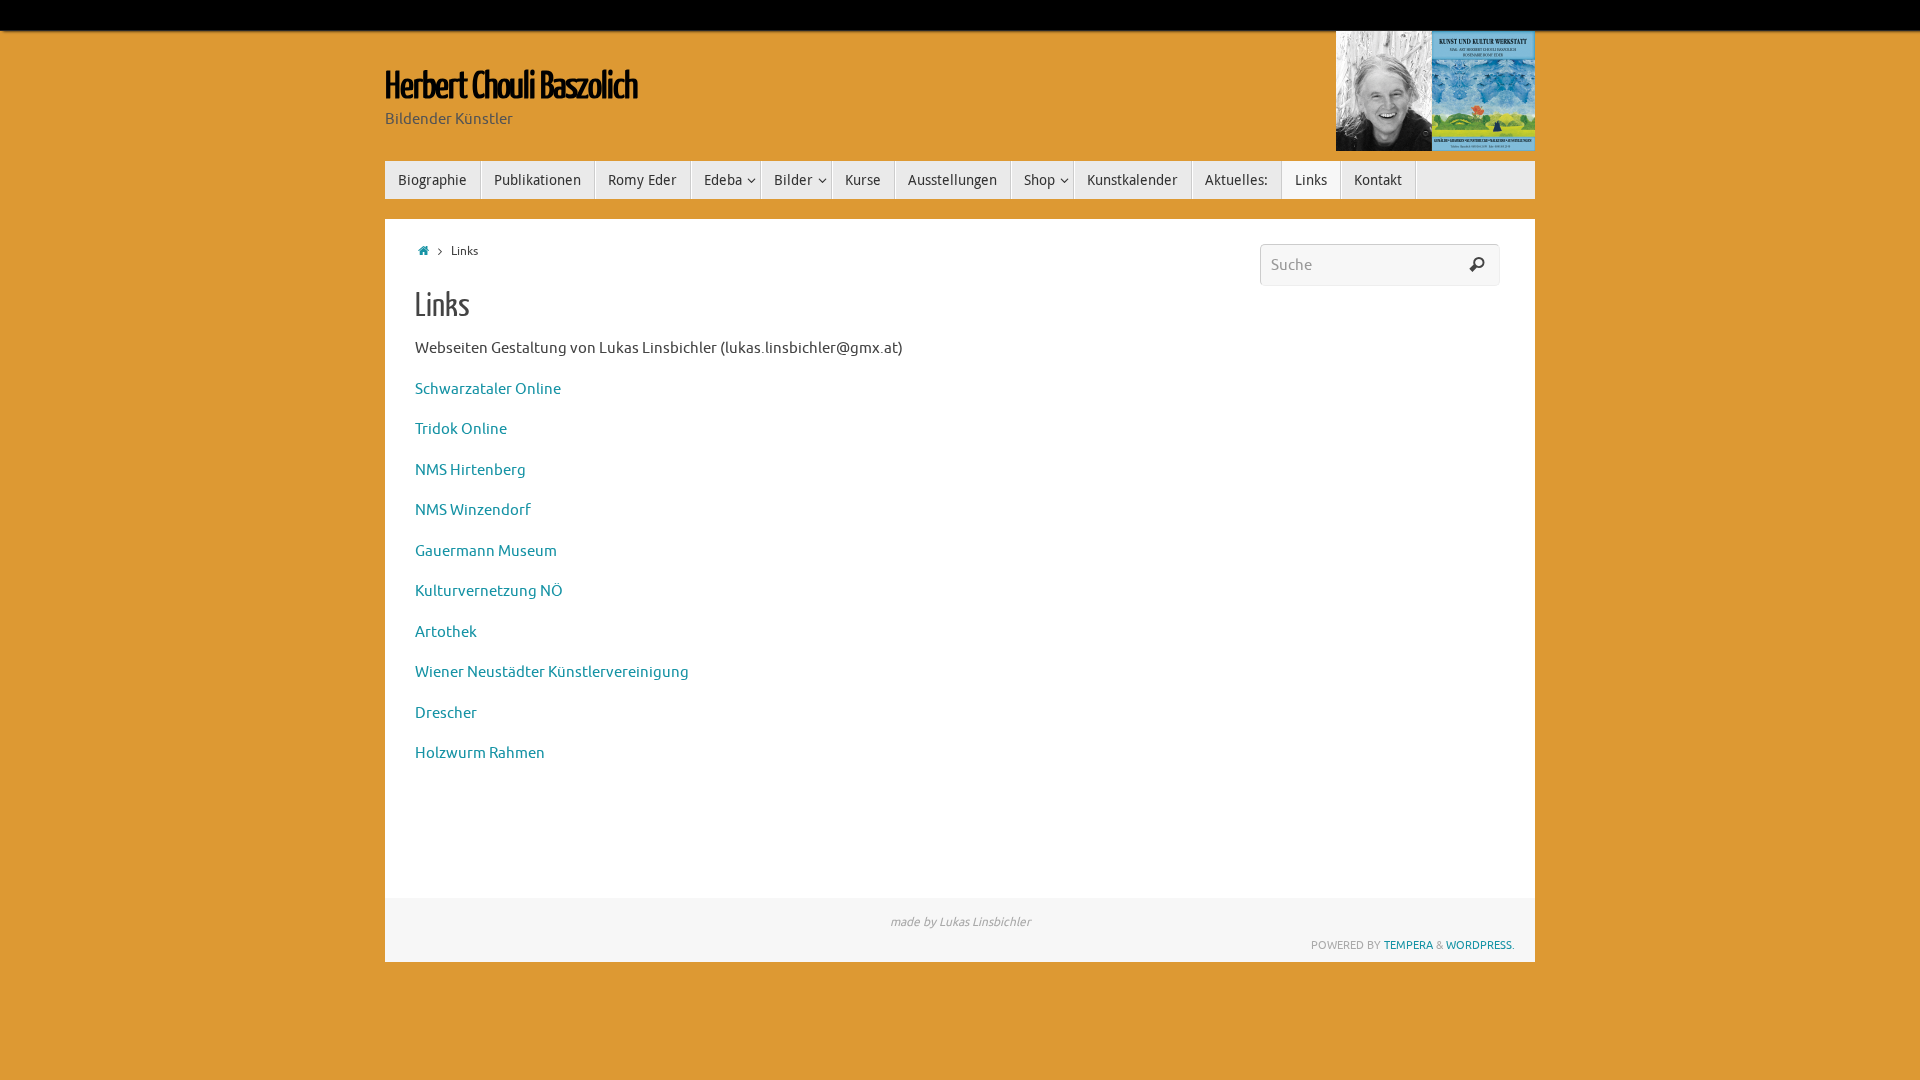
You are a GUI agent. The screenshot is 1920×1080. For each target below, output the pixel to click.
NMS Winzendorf (473, 510)
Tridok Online (461, 429)
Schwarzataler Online (488, 389)
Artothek (446, 632)
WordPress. (1480, 945)
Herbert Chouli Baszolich (511, 87)
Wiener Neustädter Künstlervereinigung (552, 672)
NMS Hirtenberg (470, 470)
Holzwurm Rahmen (480, 753)
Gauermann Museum (486, 551)
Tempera (1408, 945)
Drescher (446, 713)
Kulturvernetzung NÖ (489, 591)
